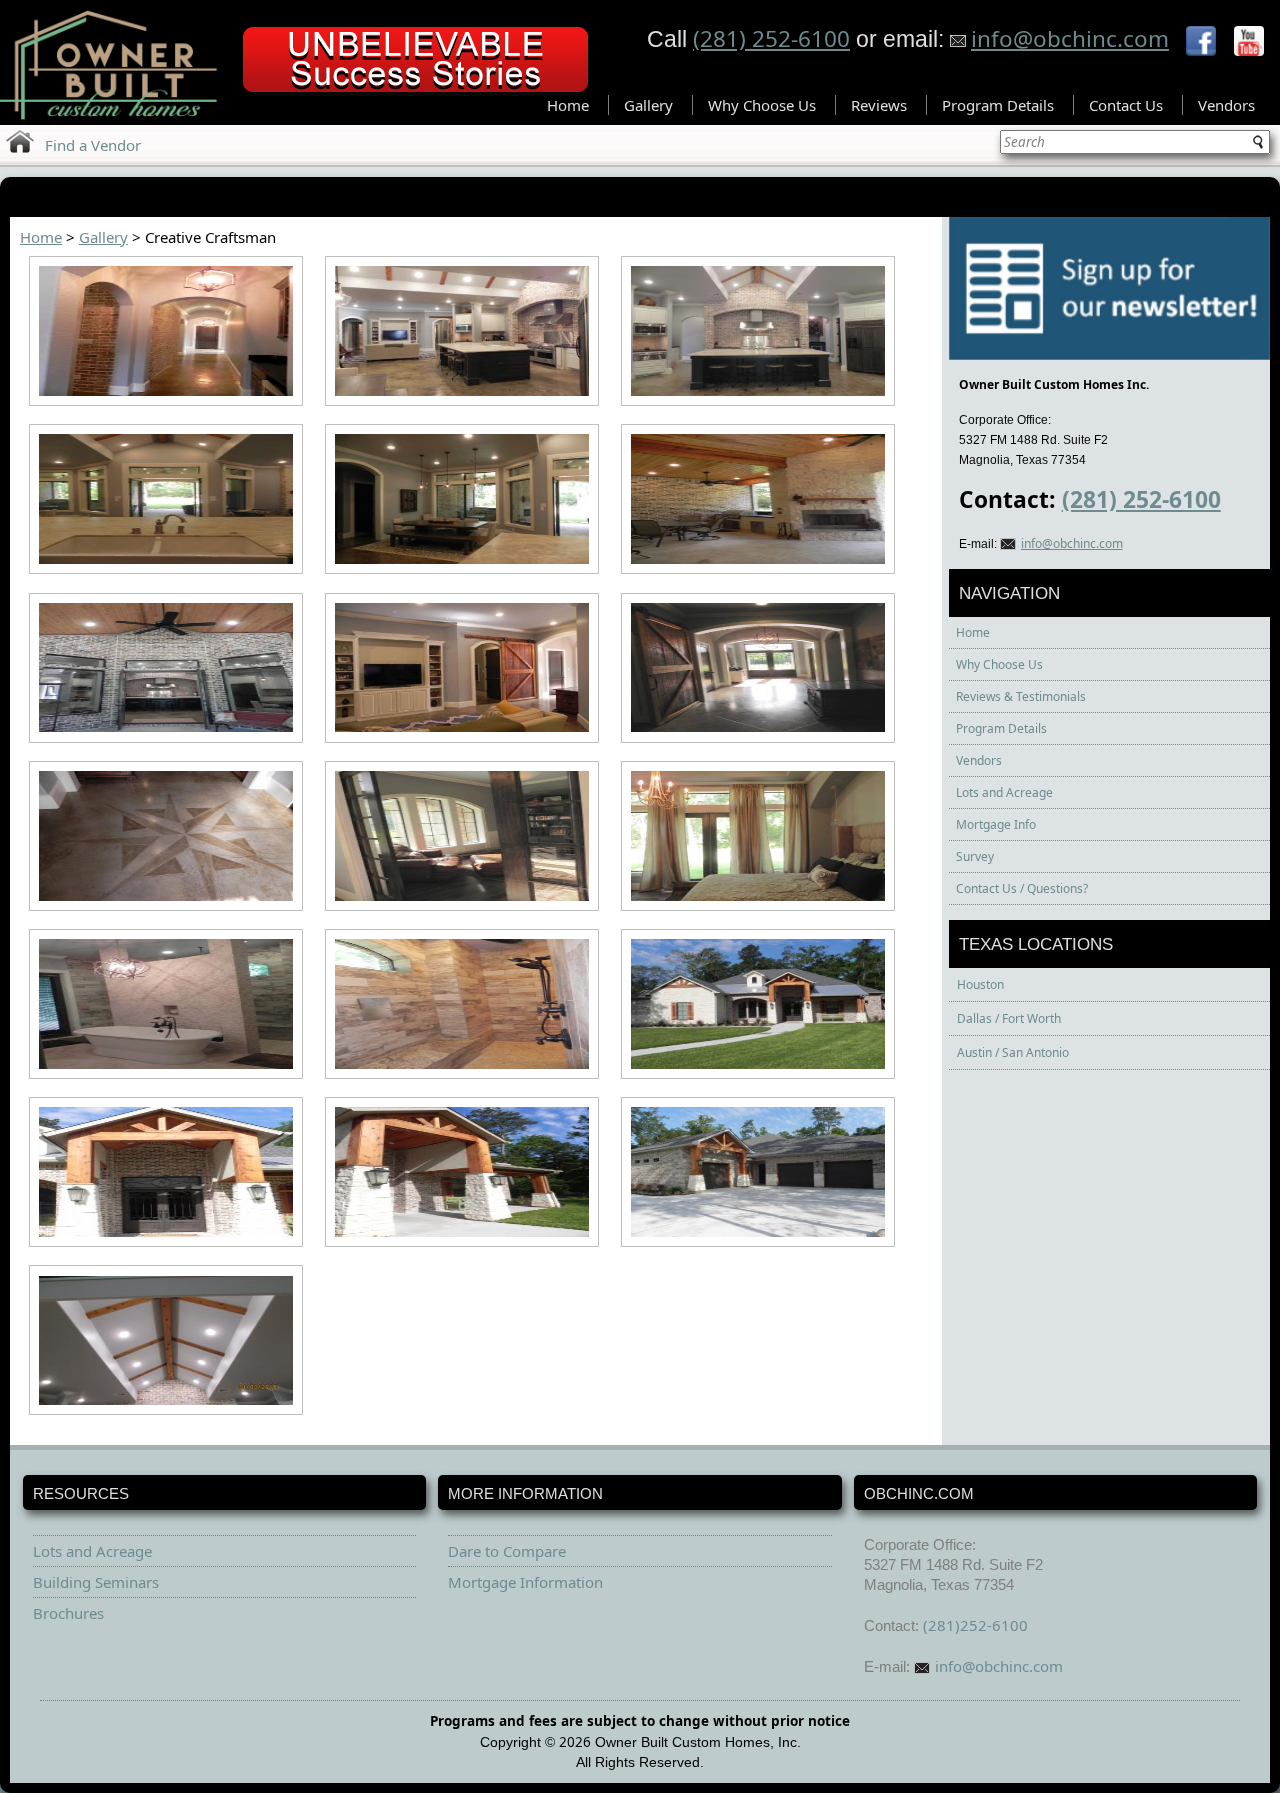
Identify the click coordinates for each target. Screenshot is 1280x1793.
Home (568, 105)
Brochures (68, 1613)
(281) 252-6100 (771, 38)
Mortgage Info (996, 824)
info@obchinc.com (1070, 38)
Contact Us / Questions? (1022, 888)
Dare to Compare (507, 1551)
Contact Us (1126, 105)
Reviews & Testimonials (1021, 696)
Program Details (998, 105)
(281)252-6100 (975, 1625)
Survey (975, 856)
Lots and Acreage (1004, 792)
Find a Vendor (93, 145)
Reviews (879, 105)
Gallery (648, 105)
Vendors (1226, 105)
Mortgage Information (525, 1582)
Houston (980, 984)
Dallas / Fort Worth (1009, 1018)
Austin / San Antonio (1013, 1052)
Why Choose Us (762, 105)
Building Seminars (96, 1582)
